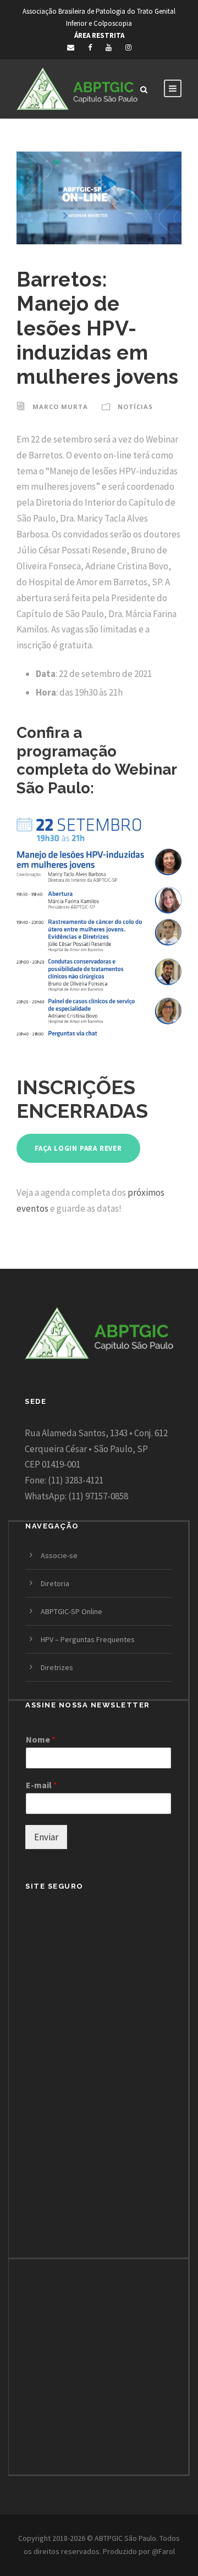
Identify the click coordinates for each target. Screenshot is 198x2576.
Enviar (46, 1837)
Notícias (135, 407)
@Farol (163, 2551)
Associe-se (59, 1555)
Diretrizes (57, 1667)
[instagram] (128, 47)
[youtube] (109, 47)
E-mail (42, 1785)
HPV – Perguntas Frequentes (88, 1639)
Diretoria (55, 1583)
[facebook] (90, 47)
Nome (41, 1739)
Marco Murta (60, 407)
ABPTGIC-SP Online (71, 1611)
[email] (71, 47)
